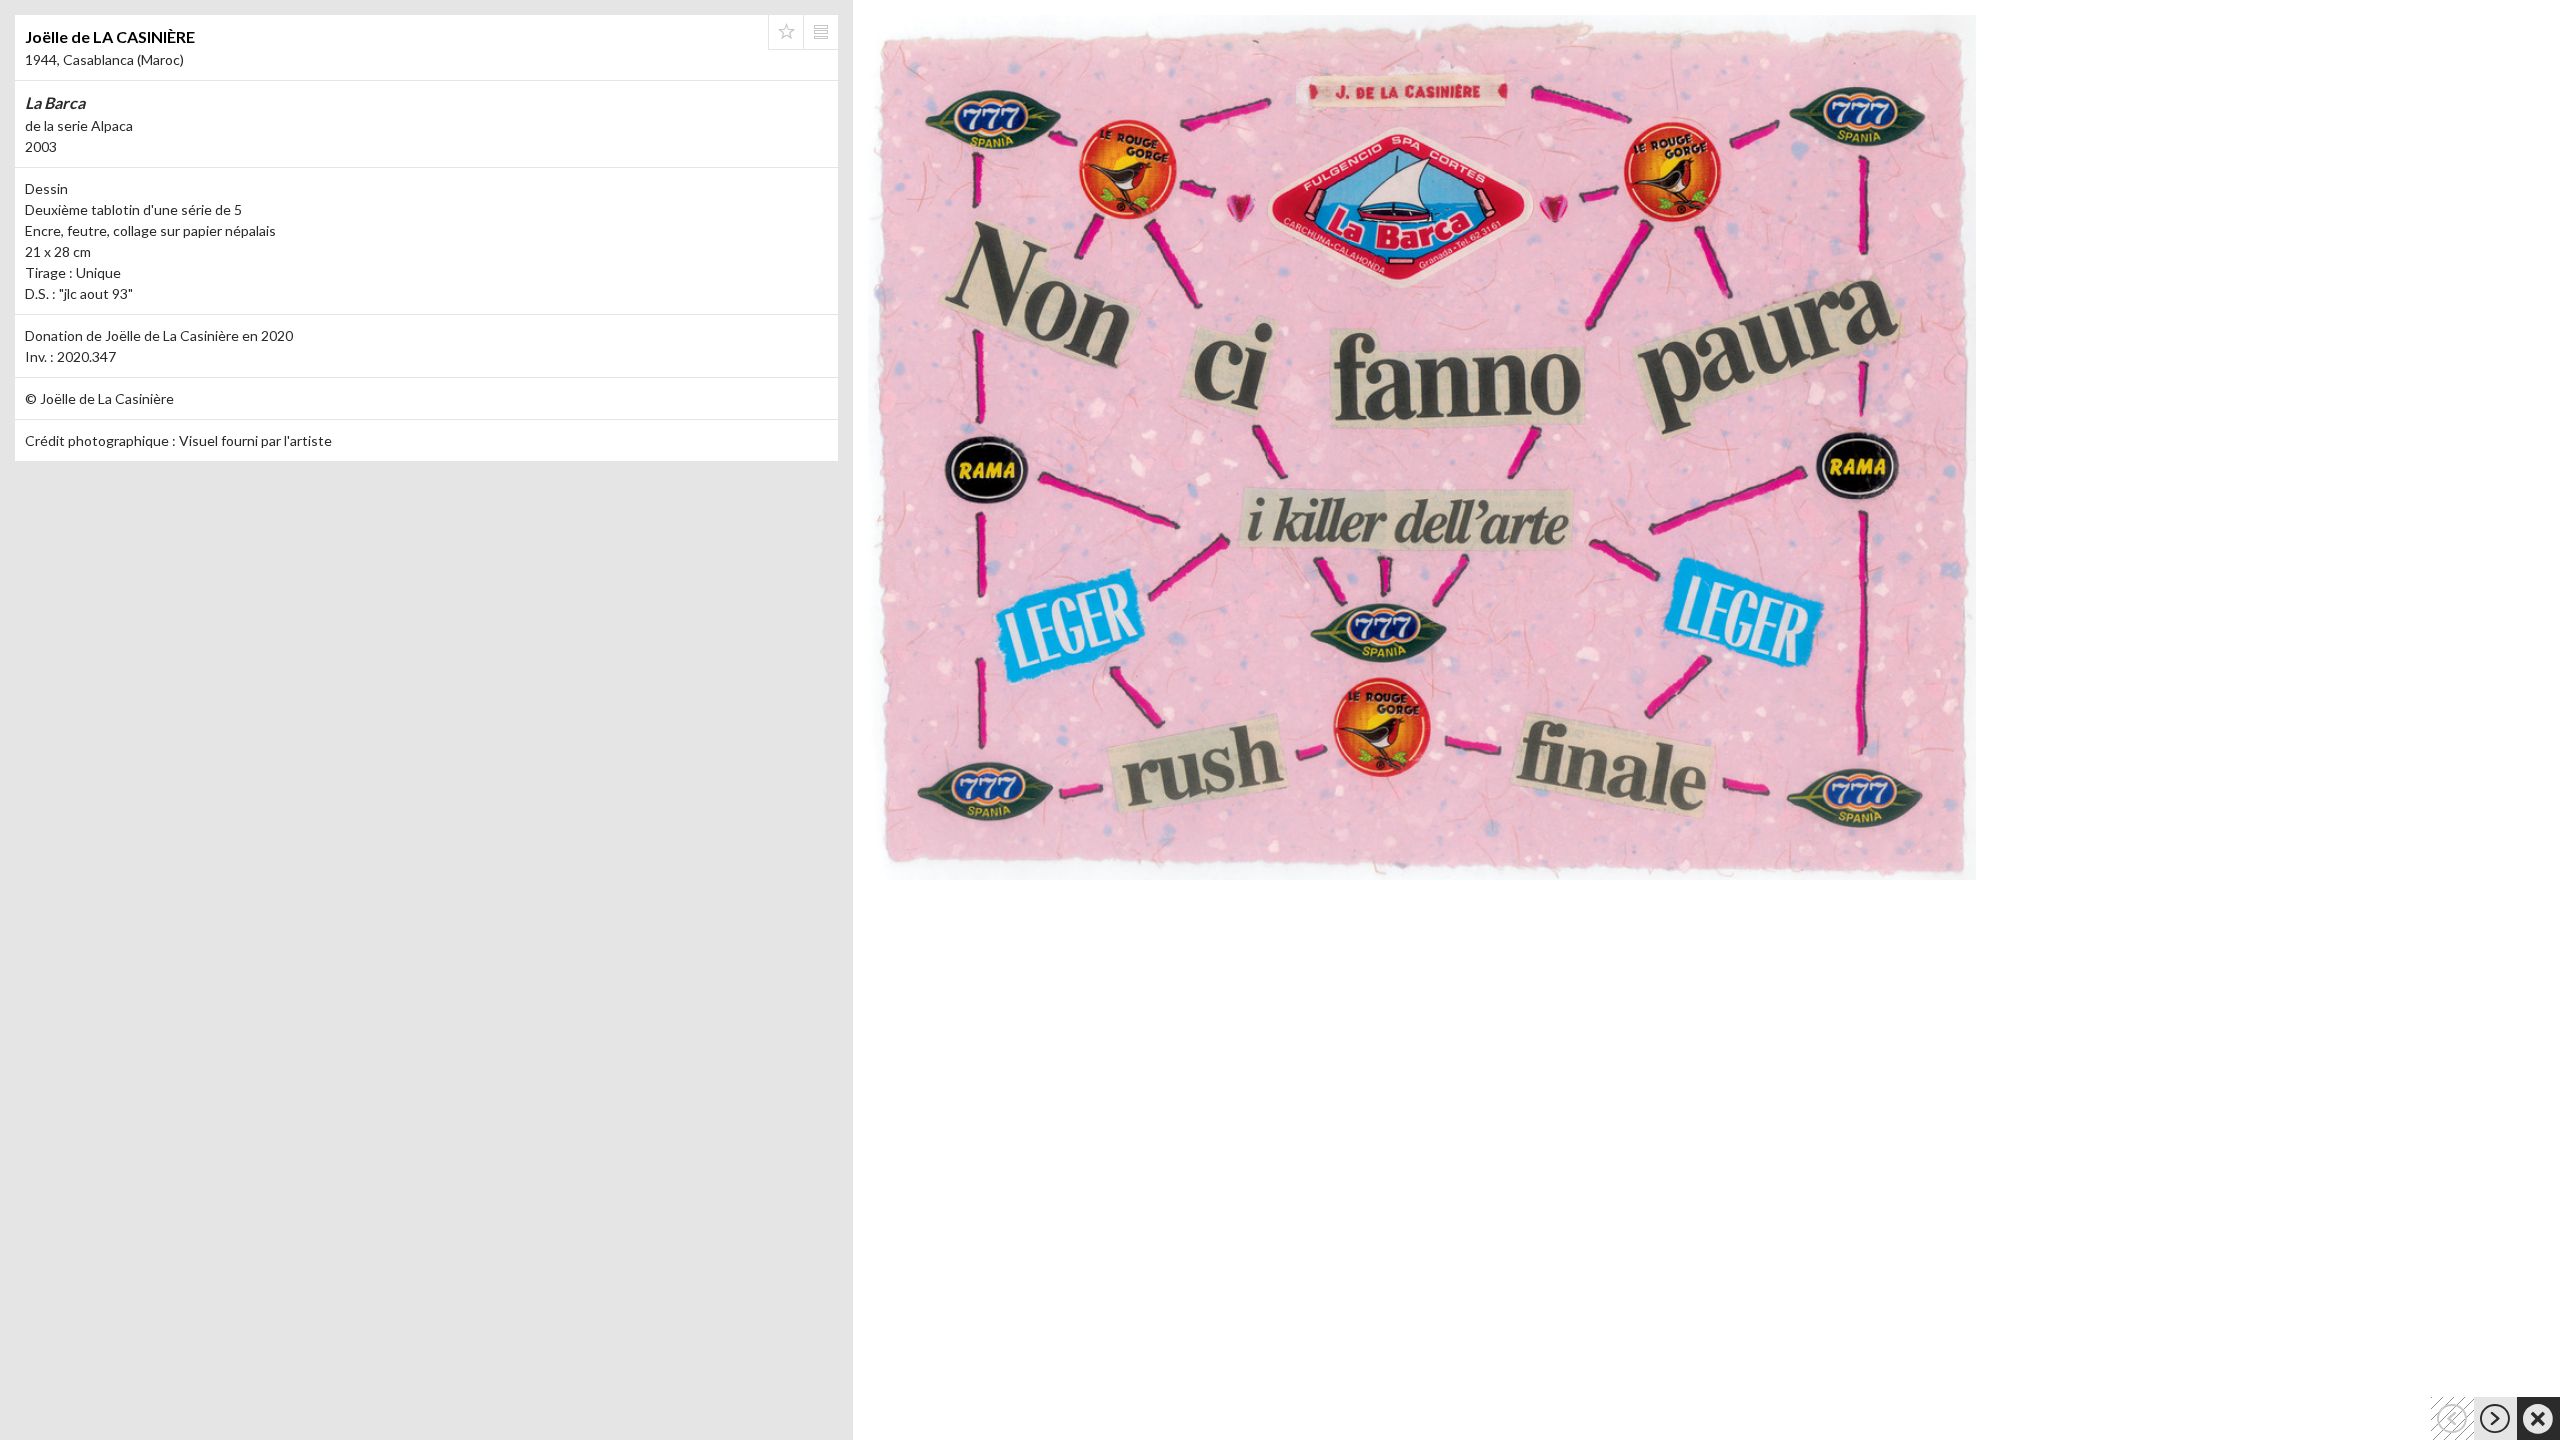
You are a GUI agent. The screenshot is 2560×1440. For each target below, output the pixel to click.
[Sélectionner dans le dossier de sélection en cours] (786, 32)
